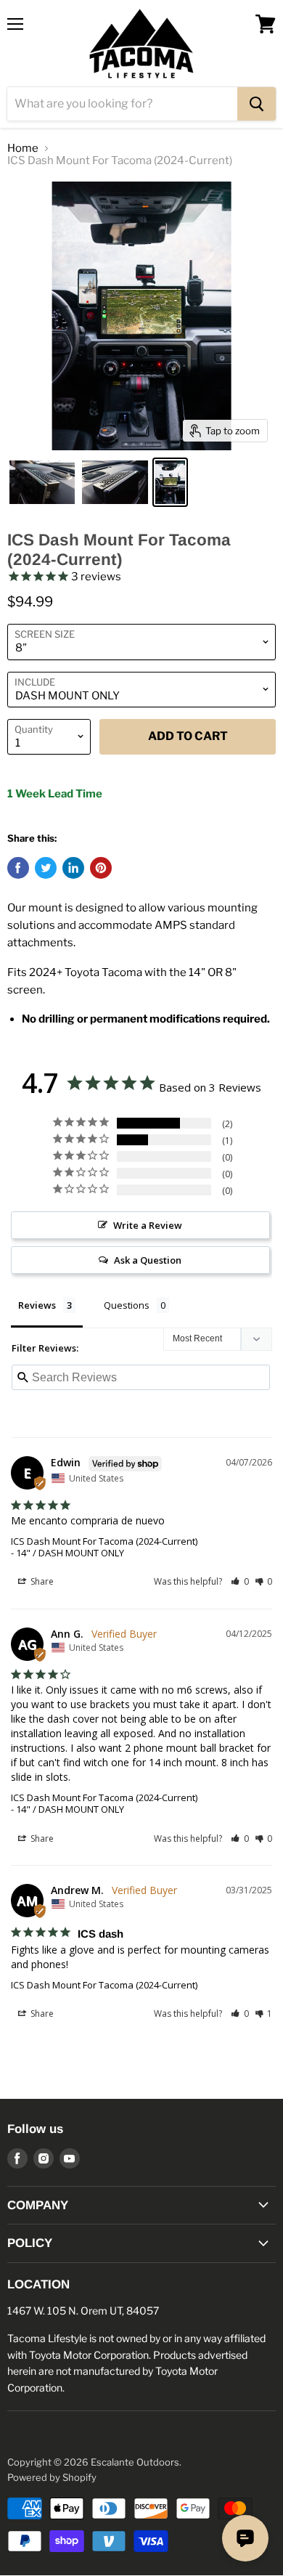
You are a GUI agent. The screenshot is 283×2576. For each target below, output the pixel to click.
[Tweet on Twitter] (46, 868)
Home (23, 149)
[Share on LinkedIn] (73, 868)
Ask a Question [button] (148, 1260)
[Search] (257, 104)
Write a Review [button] (148, 1225)
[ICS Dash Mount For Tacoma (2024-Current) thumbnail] (42, 482)
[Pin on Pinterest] (101, 868)
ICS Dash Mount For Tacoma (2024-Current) (104, 1541)
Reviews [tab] (37, 1305)
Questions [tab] (127, 1305)
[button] (240, 1581)
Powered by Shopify (52, 2477)
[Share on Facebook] (18, 868)
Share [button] (41, 1581)
